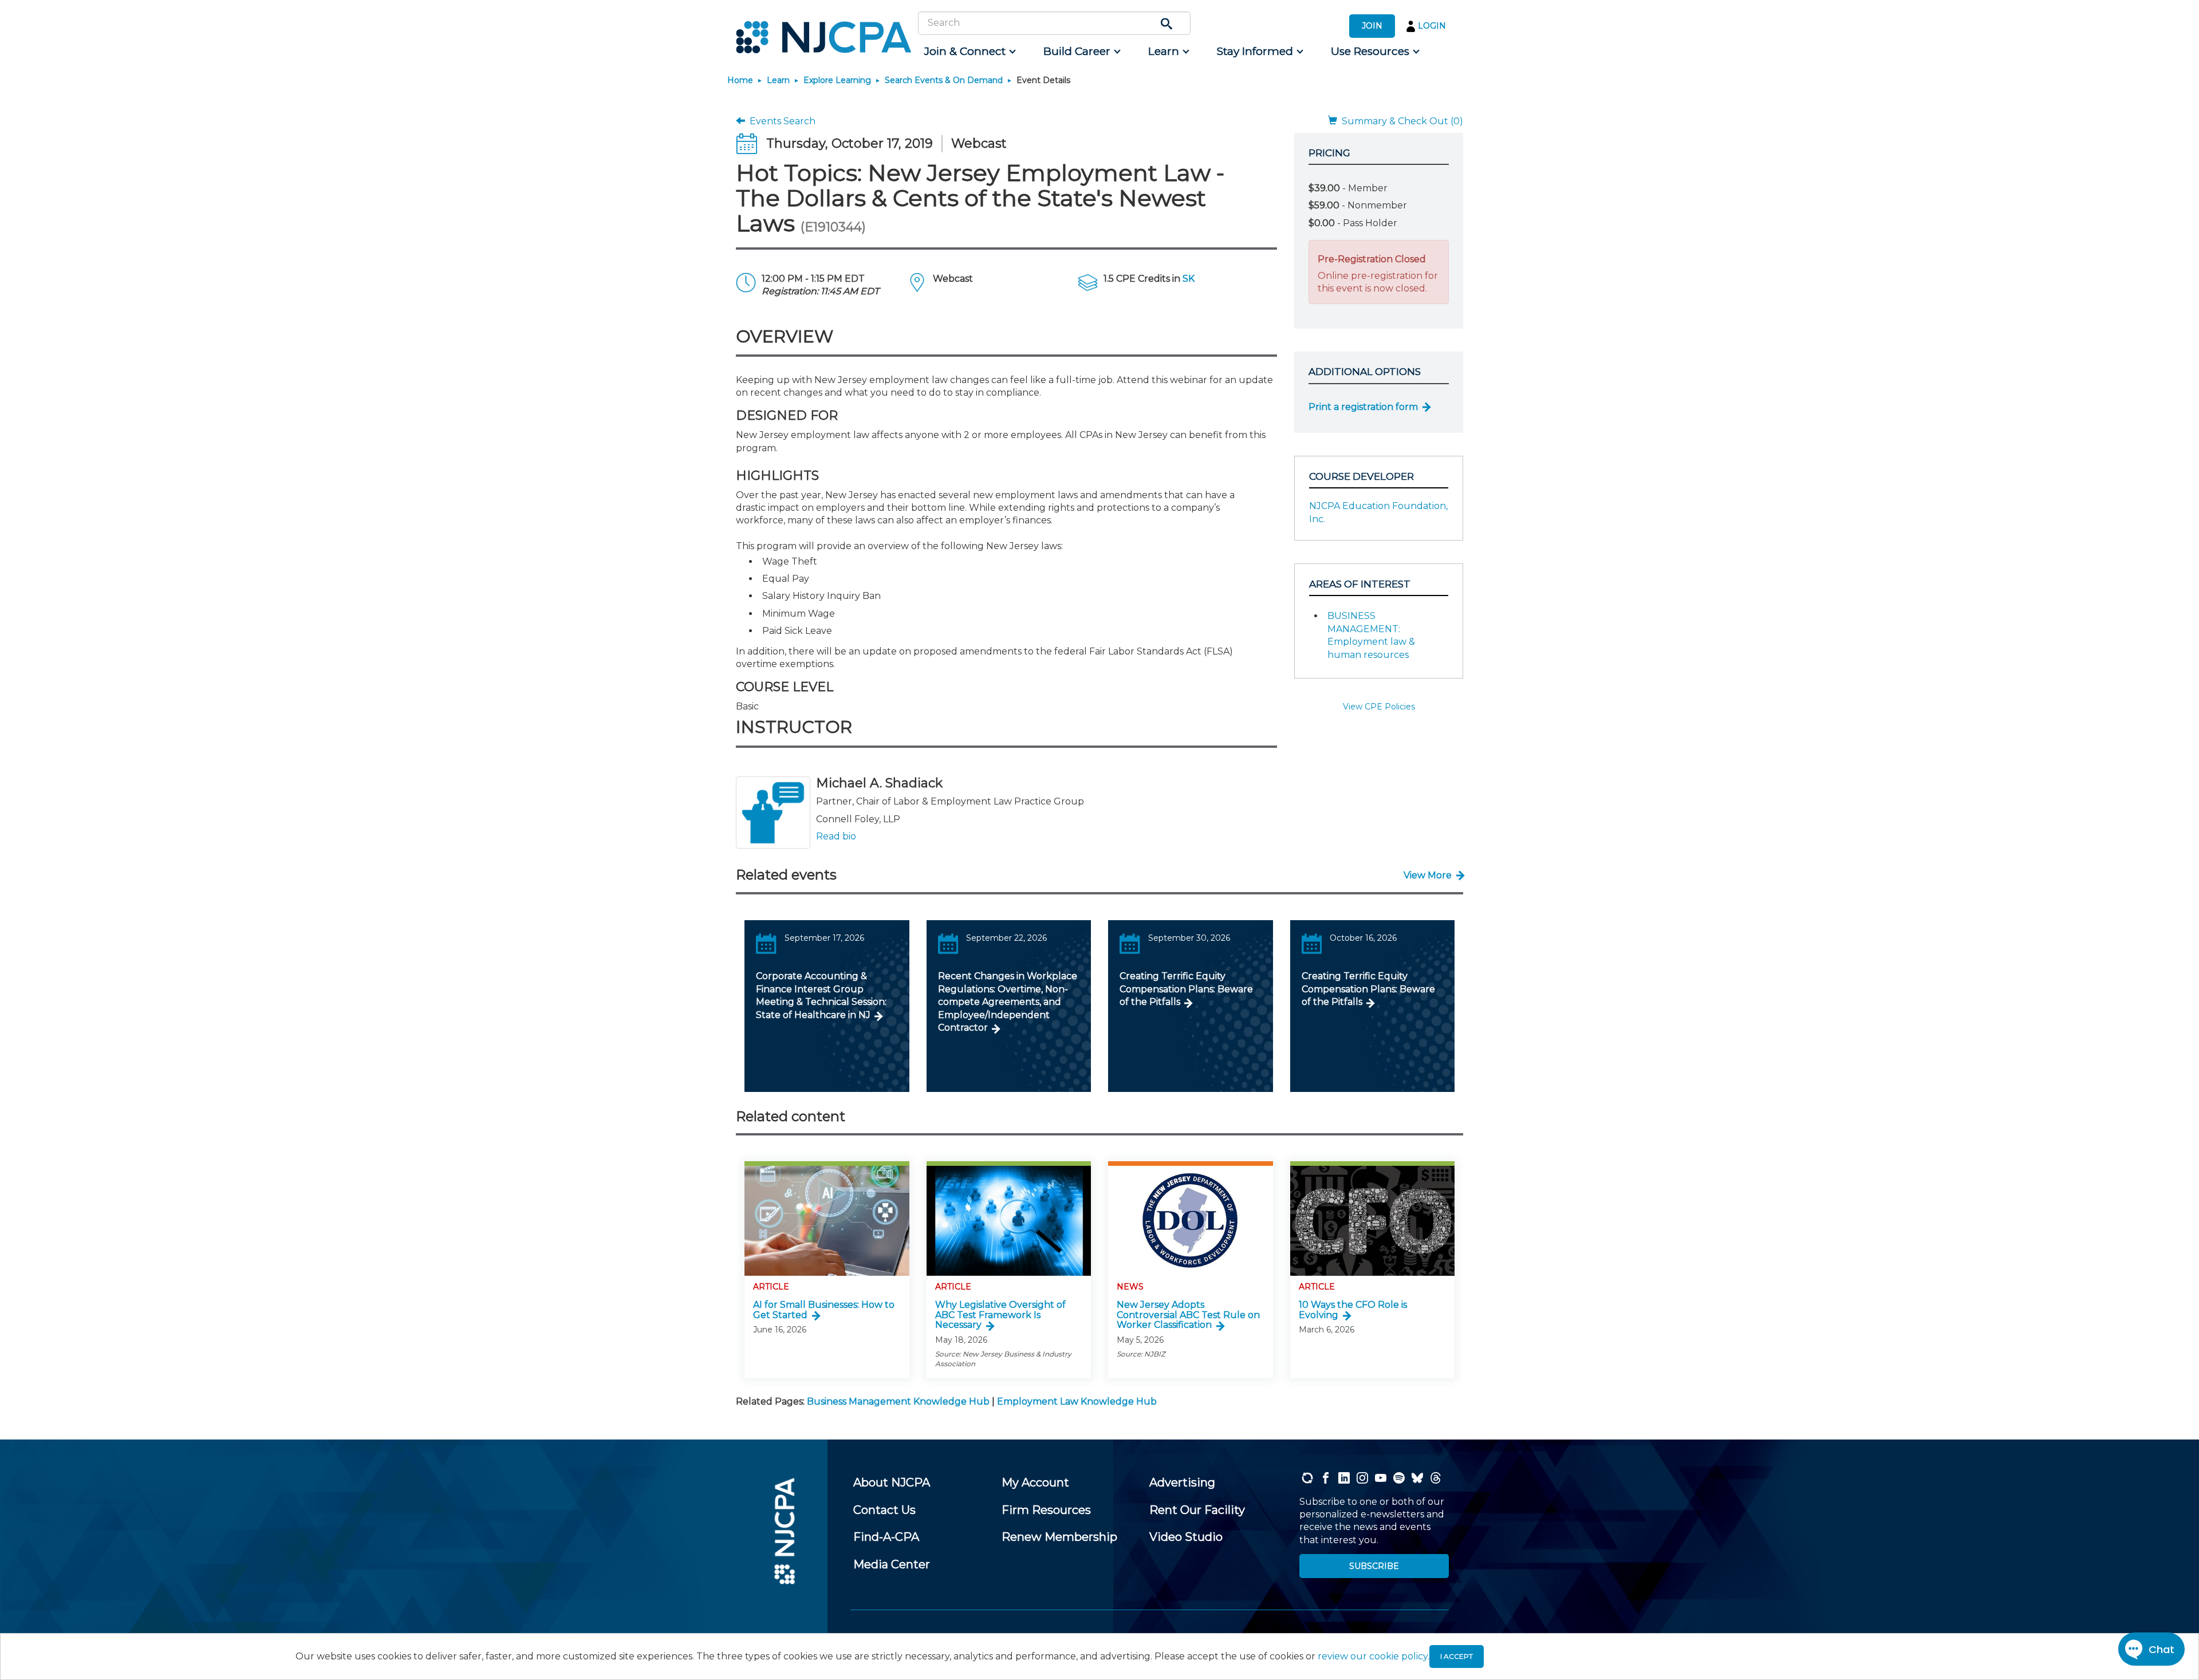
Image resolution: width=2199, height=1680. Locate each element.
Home (740, 80)
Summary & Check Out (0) (1400, 121)
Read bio (836, 836)
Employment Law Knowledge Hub (1077, 1401)
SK (1189, 279)
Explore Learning (837, 80)
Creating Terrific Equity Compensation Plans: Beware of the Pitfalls (1186, 989)
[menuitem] (969, 52)
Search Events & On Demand (944, 80)
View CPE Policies (1379, 707)
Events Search (780, 121)
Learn (778, 80)
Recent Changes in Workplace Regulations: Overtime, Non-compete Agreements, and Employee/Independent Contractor (1008, 1002)
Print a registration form (1363, 407)
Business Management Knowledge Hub (898, 1401)
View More (1428, 875)
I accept (1457, 1656)
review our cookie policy (1373, 1656)
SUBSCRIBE (1374, 1566)
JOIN (1372, 26)
